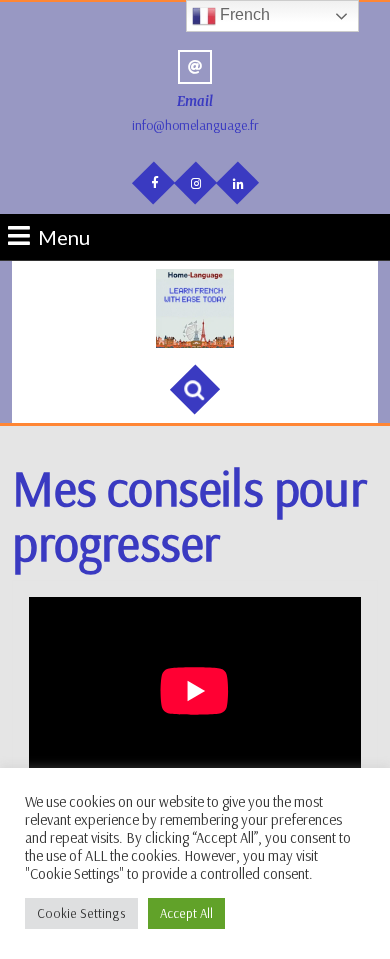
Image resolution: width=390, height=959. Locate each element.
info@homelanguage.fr (195, 125)
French (243, 14)
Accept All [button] (186, 913)
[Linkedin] (236, 182)
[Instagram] (194, 182)
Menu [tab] (64, 235)
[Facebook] (152, 181)
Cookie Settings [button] (81, 913)
